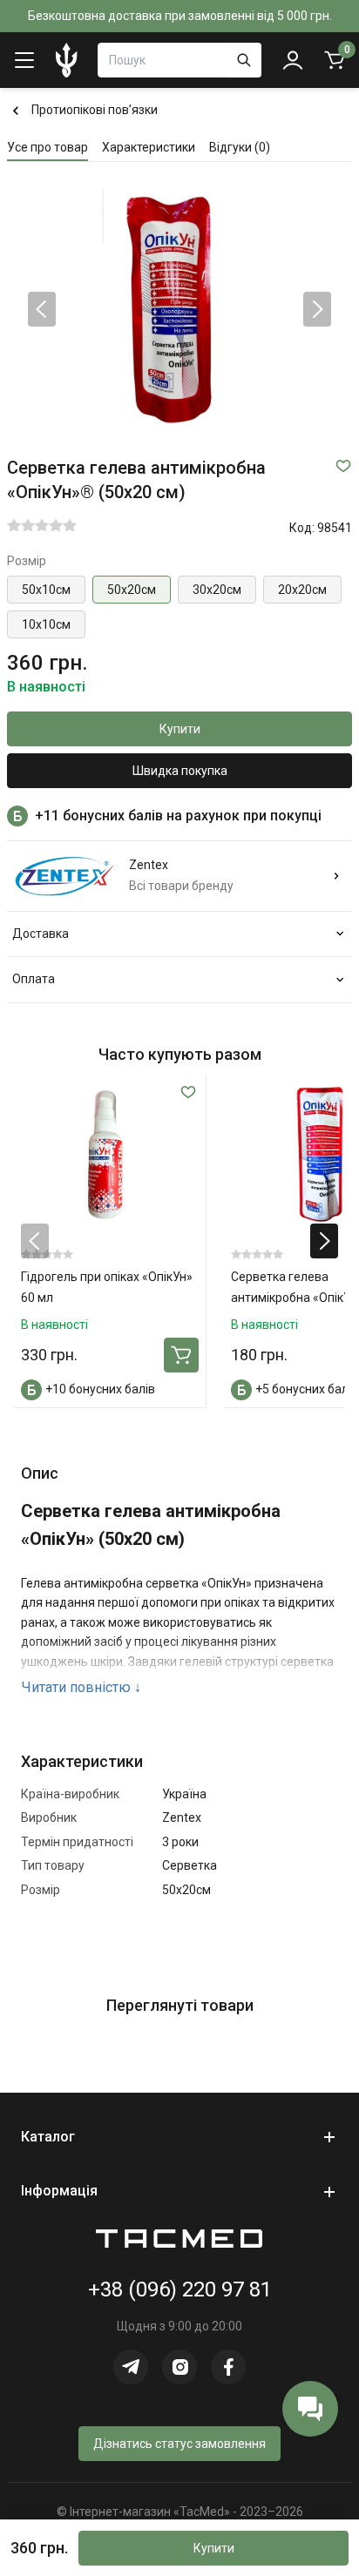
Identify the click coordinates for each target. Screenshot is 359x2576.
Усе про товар (47, 147)
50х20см (132, 590)
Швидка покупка (180, 771)
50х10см (46, 590)
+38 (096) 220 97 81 (180, 2289)
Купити (180, 729)
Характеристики (149, 147)
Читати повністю (81, 1687)
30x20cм (217, 590)
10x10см (46, 624)
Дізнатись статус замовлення (179, 2444)
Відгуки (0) (240, 147)
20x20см (302, 590)
